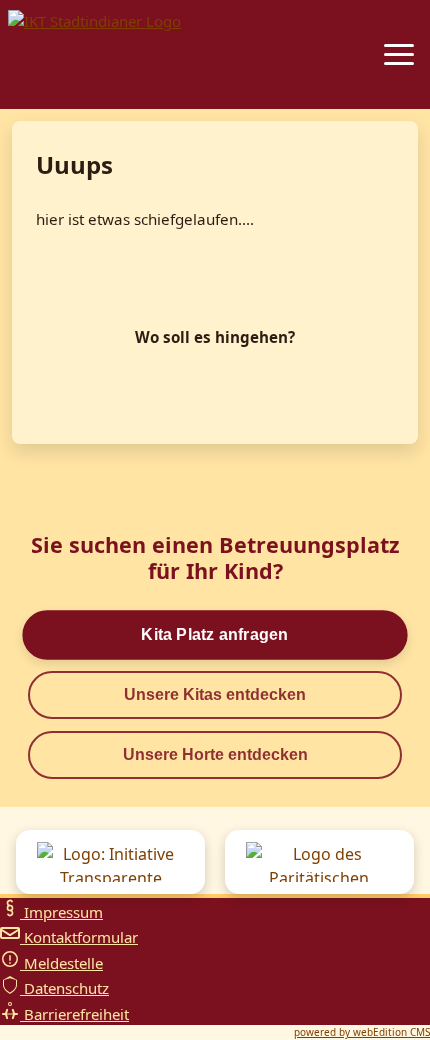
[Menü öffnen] (399, 54)
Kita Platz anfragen (214, 635)
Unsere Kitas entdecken (215, 694)
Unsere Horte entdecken (215, 754)
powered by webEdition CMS (362, 1032)
